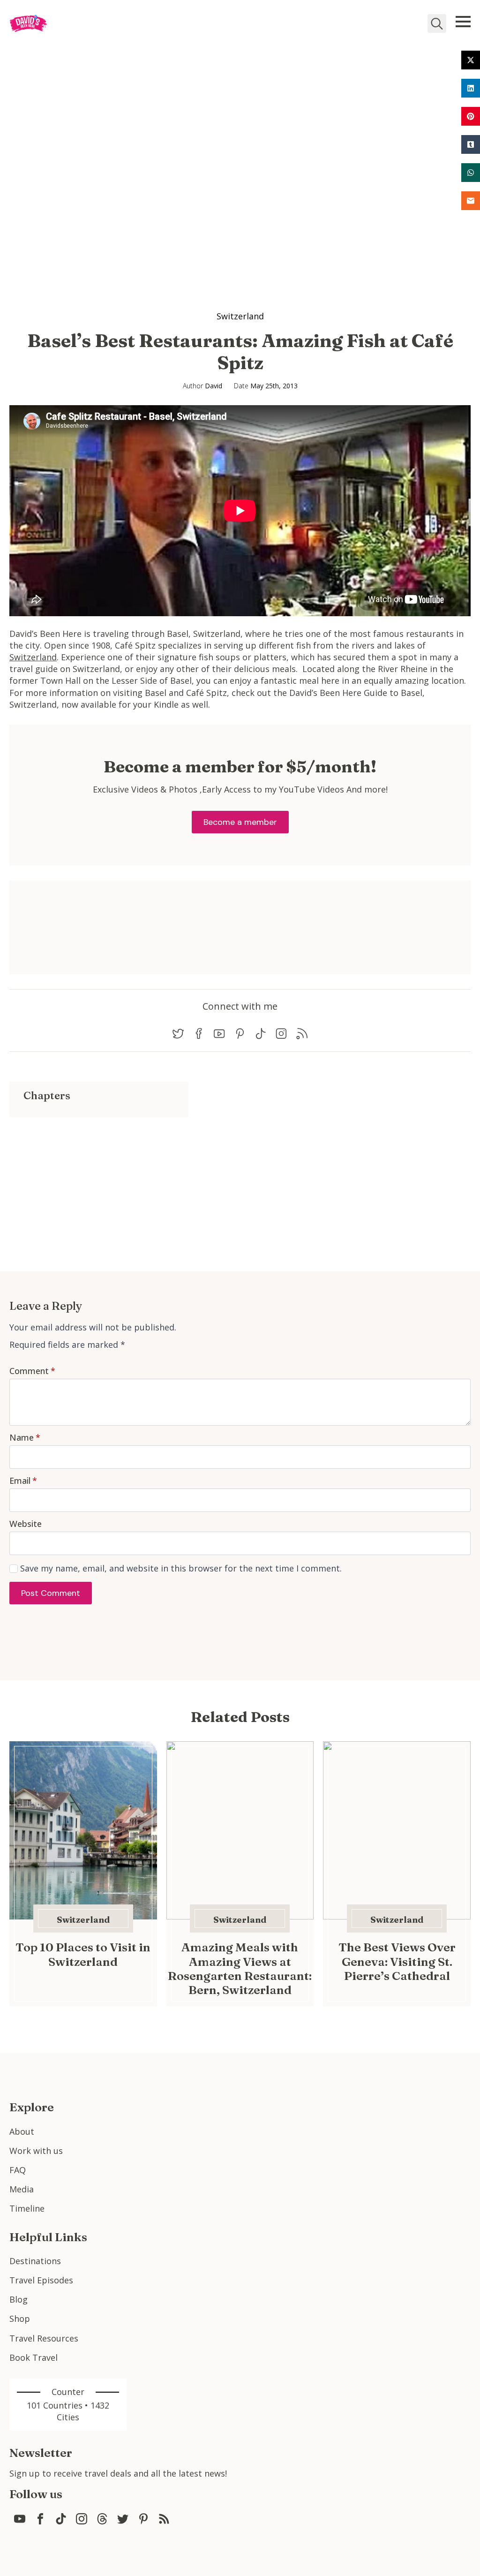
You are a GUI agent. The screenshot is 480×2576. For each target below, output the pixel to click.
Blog (19, 2299)
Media (22, 2189)
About (22, 2131)
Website (26, 1524)
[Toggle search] (437, 23)
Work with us (36, 2151)
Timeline (27, 2208)
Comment (32, 1371)
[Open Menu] (463, 22)
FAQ (18, 2170)
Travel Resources (44, 2338)
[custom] (178, 1034)
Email (23, 1481)
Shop (20, 2319)
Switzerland (240, 316)
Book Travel (34, 2357)
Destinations (35, 2261)
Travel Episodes (41, 2280)
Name (25, 1437)
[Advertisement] (99, 1183)
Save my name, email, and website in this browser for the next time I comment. (181, 1568)
